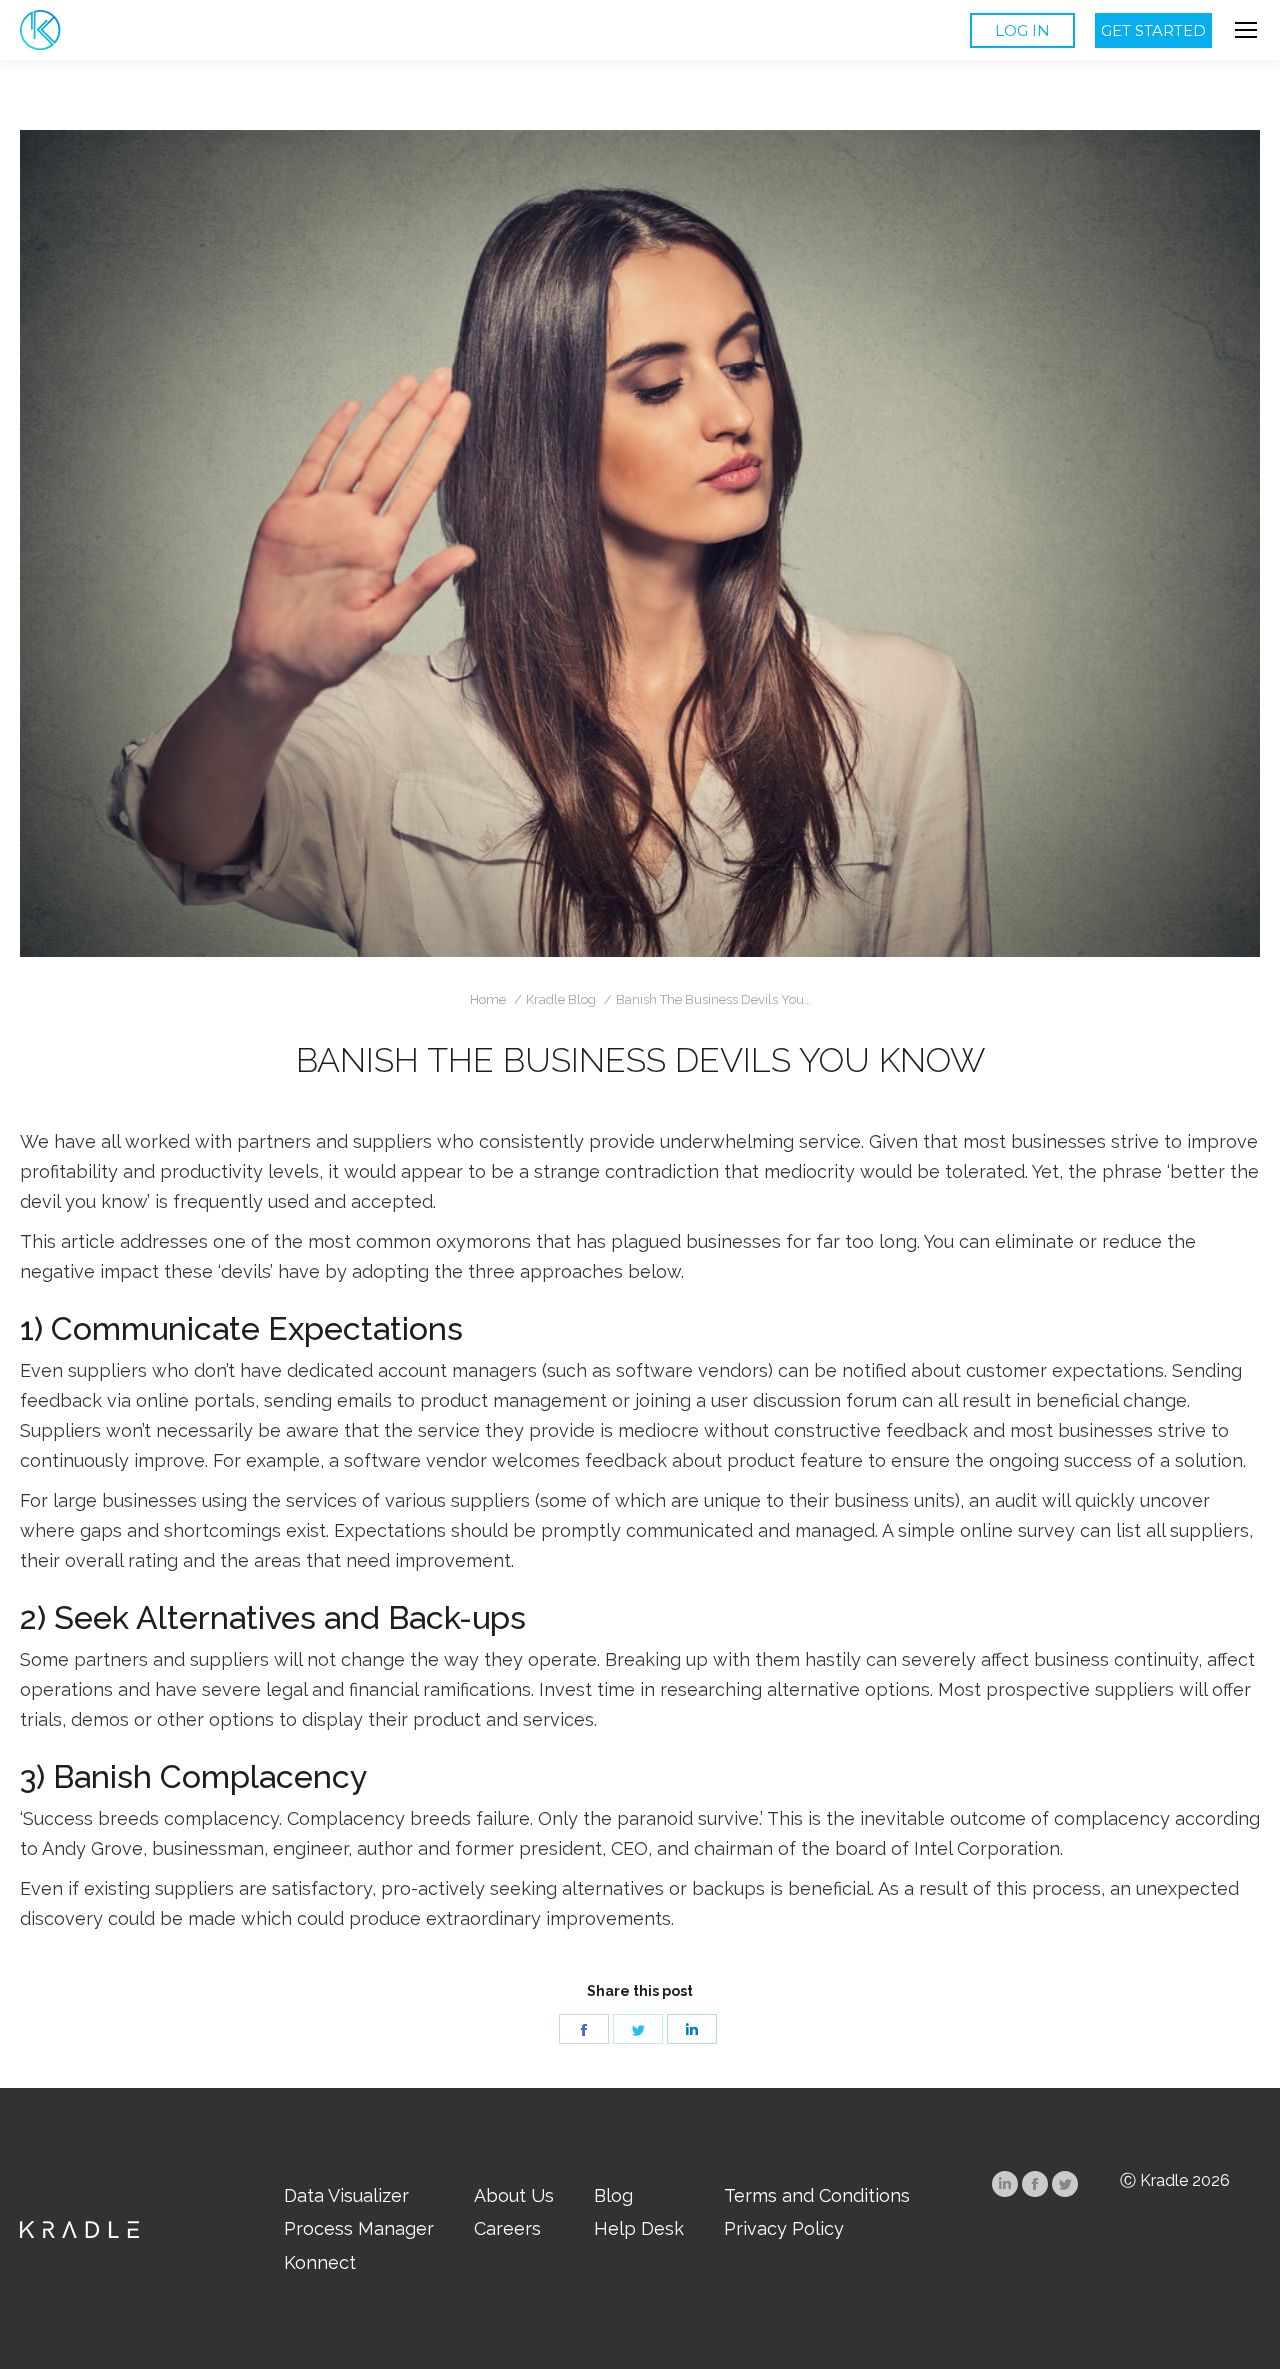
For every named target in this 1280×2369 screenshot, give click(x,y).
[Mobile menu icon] (1246, 30)
